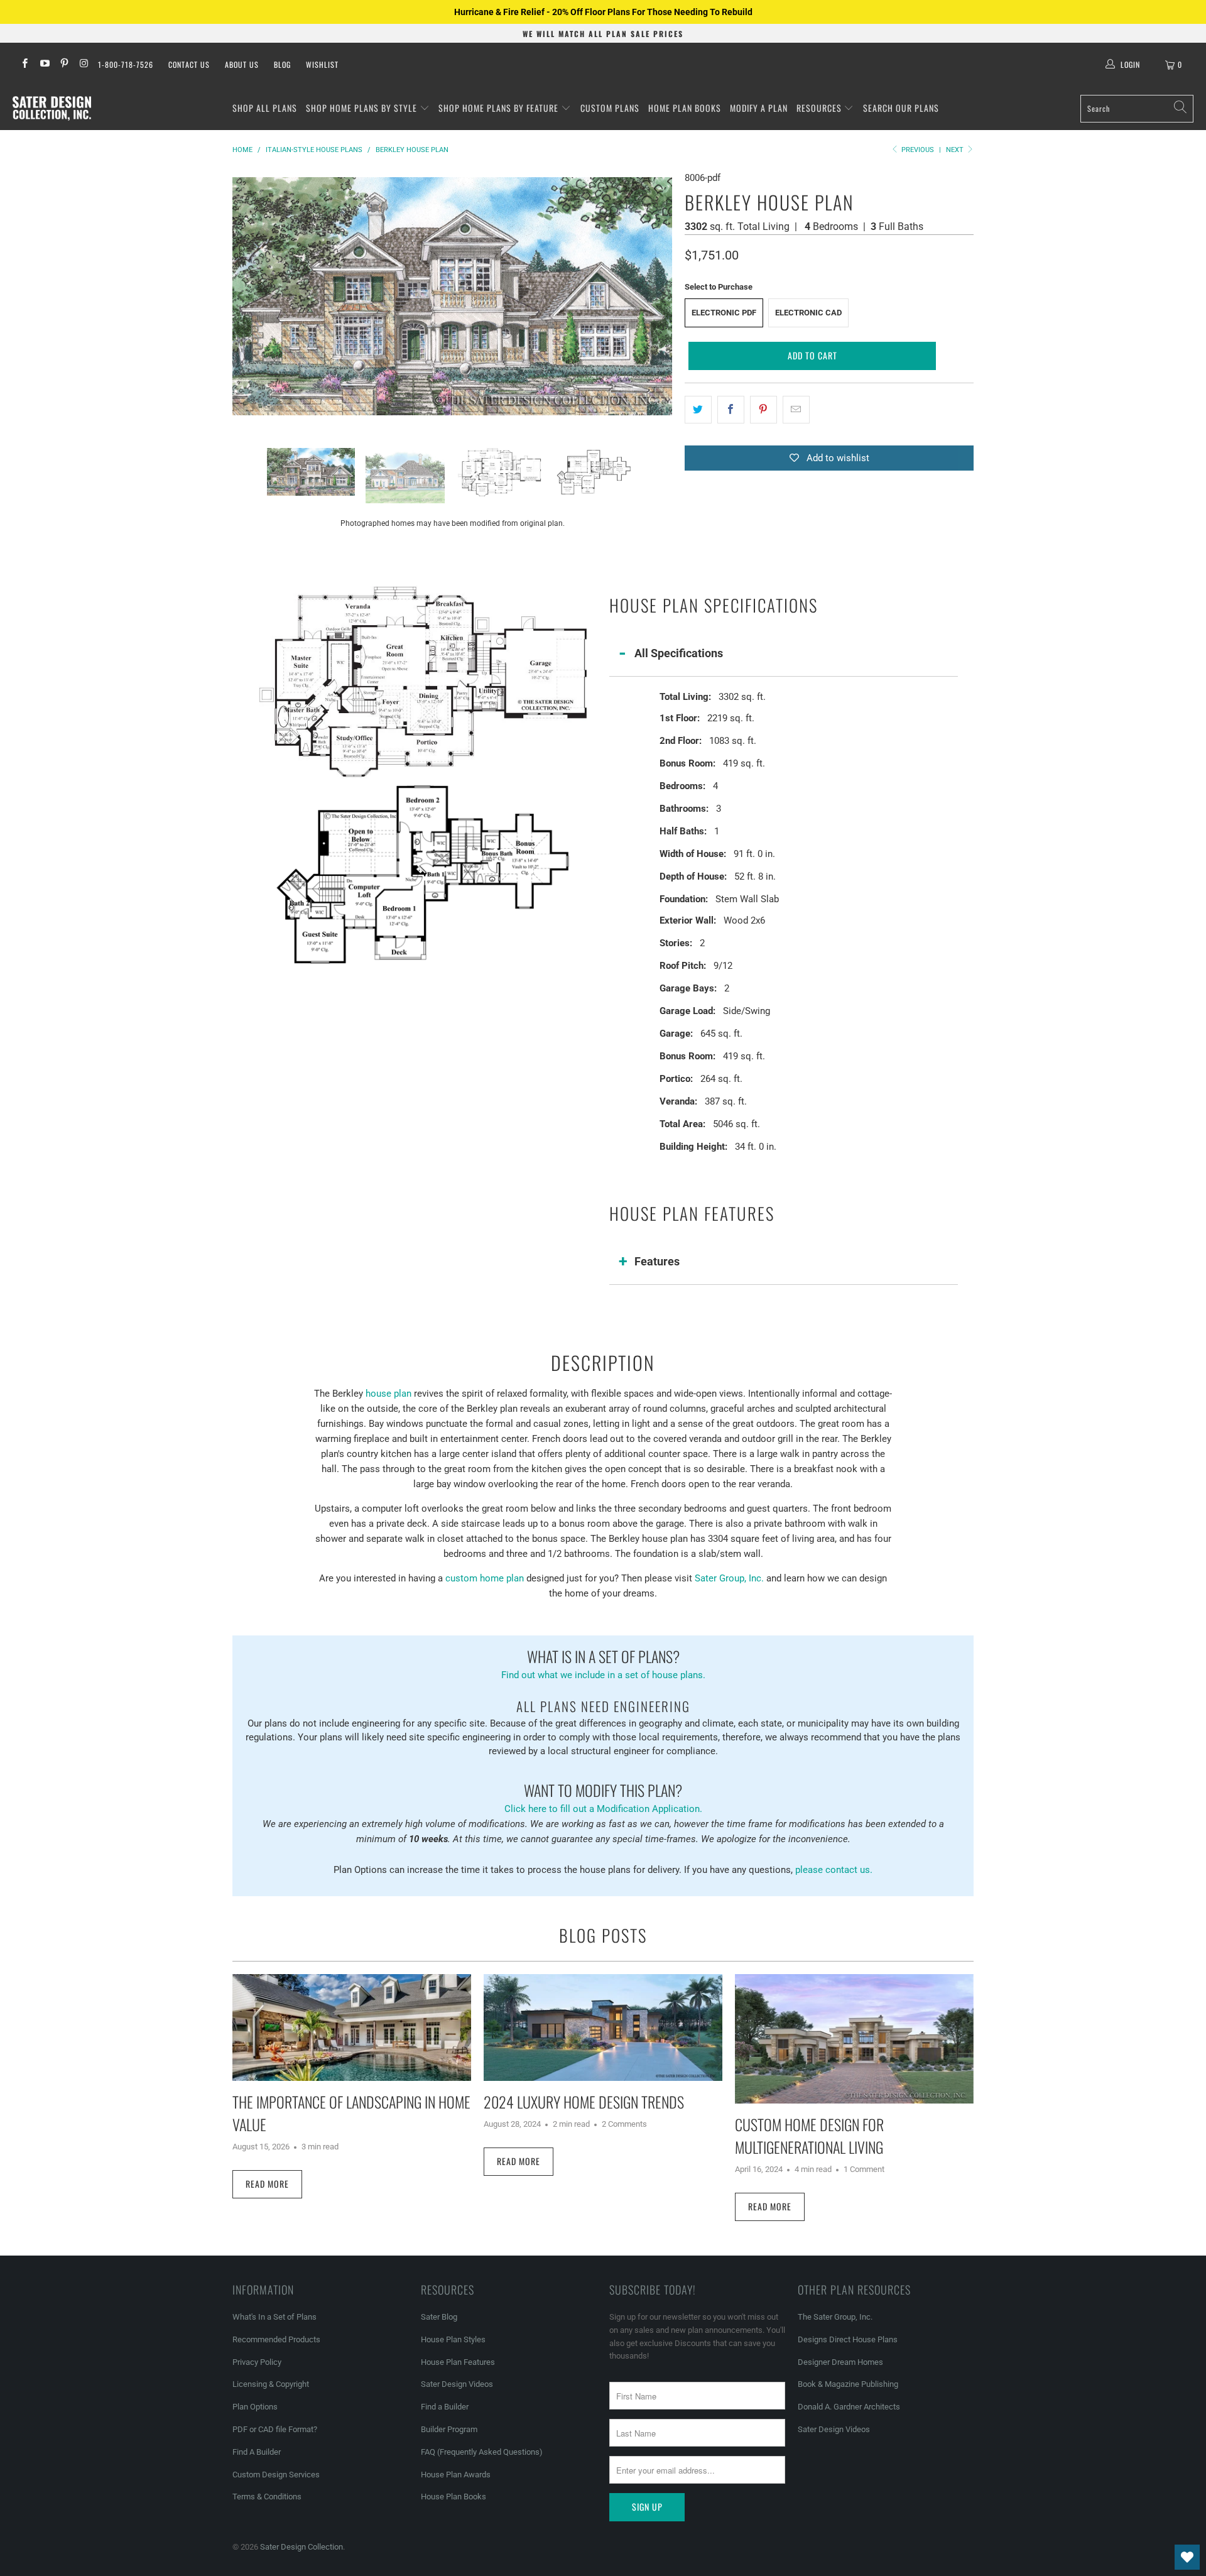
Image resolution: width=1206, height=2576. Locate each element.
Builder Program (449, 2429)
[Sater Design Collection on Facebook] (24, 65)
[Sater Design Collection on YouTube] (44, 65)
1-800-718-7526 (126, 64)
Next (956, 150)
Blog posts (603, 1935)
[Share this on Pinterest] (763, 410)
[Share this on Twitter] (698, 410)
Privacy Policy (257, 2362)
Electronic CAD (808, 313)
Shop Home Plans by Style (363, 108)
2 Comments (624, 2124)
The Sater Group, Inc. (835, 2317)
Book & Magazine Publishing (848, 2384)
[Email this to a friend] (796, 410)
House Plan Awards (456, 2475)
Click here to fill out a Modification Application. (603, 1797)
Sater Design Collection (301, 2547)
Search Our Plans (901, 108)
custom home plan (485, 1578)
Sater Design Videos (457, 2384)
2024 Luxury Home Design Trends (584, 2102)
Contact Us (189, 64)
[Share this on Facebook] (731, 410)
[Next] (663, 296)
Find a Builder (445, 2407)
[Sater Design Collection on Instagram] (83, 65)
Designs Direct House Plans (848, 2339)
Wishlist (322, 64)
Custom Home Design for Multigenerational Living (809, 2136)
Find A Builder (257, 2452)
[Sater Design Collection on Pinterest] (64, 65)
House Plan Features (458, 2362)
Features (657, 1261)
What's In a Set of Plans (274, 2317)
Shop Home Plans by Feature (500, 108)
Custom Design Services (276, 2475)
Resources (820, 108)
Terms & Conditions (267, 2497)
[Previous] (242, 296)
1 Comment (864, 2169)
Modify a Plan (759, 108)
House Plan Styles (453, 2339)
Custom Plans (610, 108)
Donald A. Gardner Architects (849, 2407)
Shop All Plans (265, 108)
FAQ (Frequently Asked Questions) (482, 2452)
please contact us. (834, 1870)
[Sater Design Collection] (52, 109)
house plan (388, 1394)
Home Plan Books (685, 108)
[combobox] (1137, 109)
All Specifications (679, 653)
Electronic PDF (724, 313)
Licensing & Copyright (271, 2384)
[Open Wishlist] (1187, 2557)
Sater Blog (439, 2317)
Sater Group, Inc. (729, 1578)
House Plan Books (454, 2497)
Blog (282, 64)
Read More (267, 2184)
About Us (242, 64)
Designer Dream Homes (840, 2362)
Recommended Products (276, 2339)
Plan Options (255, 2407)
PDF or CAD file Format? (275, 2429)
